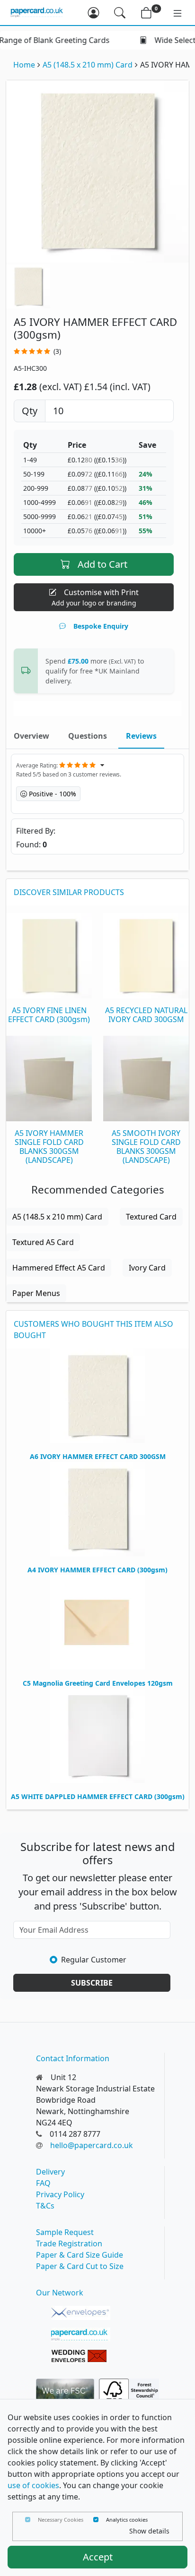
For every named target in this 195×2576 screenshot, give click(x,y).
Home (24, 65)
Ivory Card (147, 1268)
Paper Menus (36, 1293)
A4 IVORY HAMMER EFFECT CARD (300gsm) (97, 1570)
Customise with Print (95, 597)
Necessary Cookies (61, 2520)
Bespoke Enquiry (101, 626)
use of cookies (33, 2485)
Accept (98, 2557)
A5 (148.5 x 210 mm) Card (88, 65)
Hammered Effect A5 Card (59, 1268)
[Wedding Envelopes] (81, 2356)
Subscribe (92, 1983)
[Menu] (173, 13)
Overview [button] (31, 736)
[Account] (93, 13)
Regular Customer (94, 1960)
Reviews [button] (141, 736)
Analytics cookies (127, 2520)
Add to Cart (102, 564)
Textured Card (151, 1217)
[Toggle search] (120, 13)
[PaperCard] (81, 2335)
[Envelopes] (81, 2313)
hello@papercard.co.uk (92, 2145)
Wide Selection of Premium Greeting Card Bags (105, 40)
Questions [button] (88, 736)
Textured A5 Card (43, 1242)
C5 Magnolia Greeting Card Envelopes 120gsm (98, 1683)
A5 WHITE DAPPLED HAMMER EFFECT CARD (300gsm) (98, 1796)
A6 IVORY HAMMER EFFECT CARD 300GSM (98, 1456)
